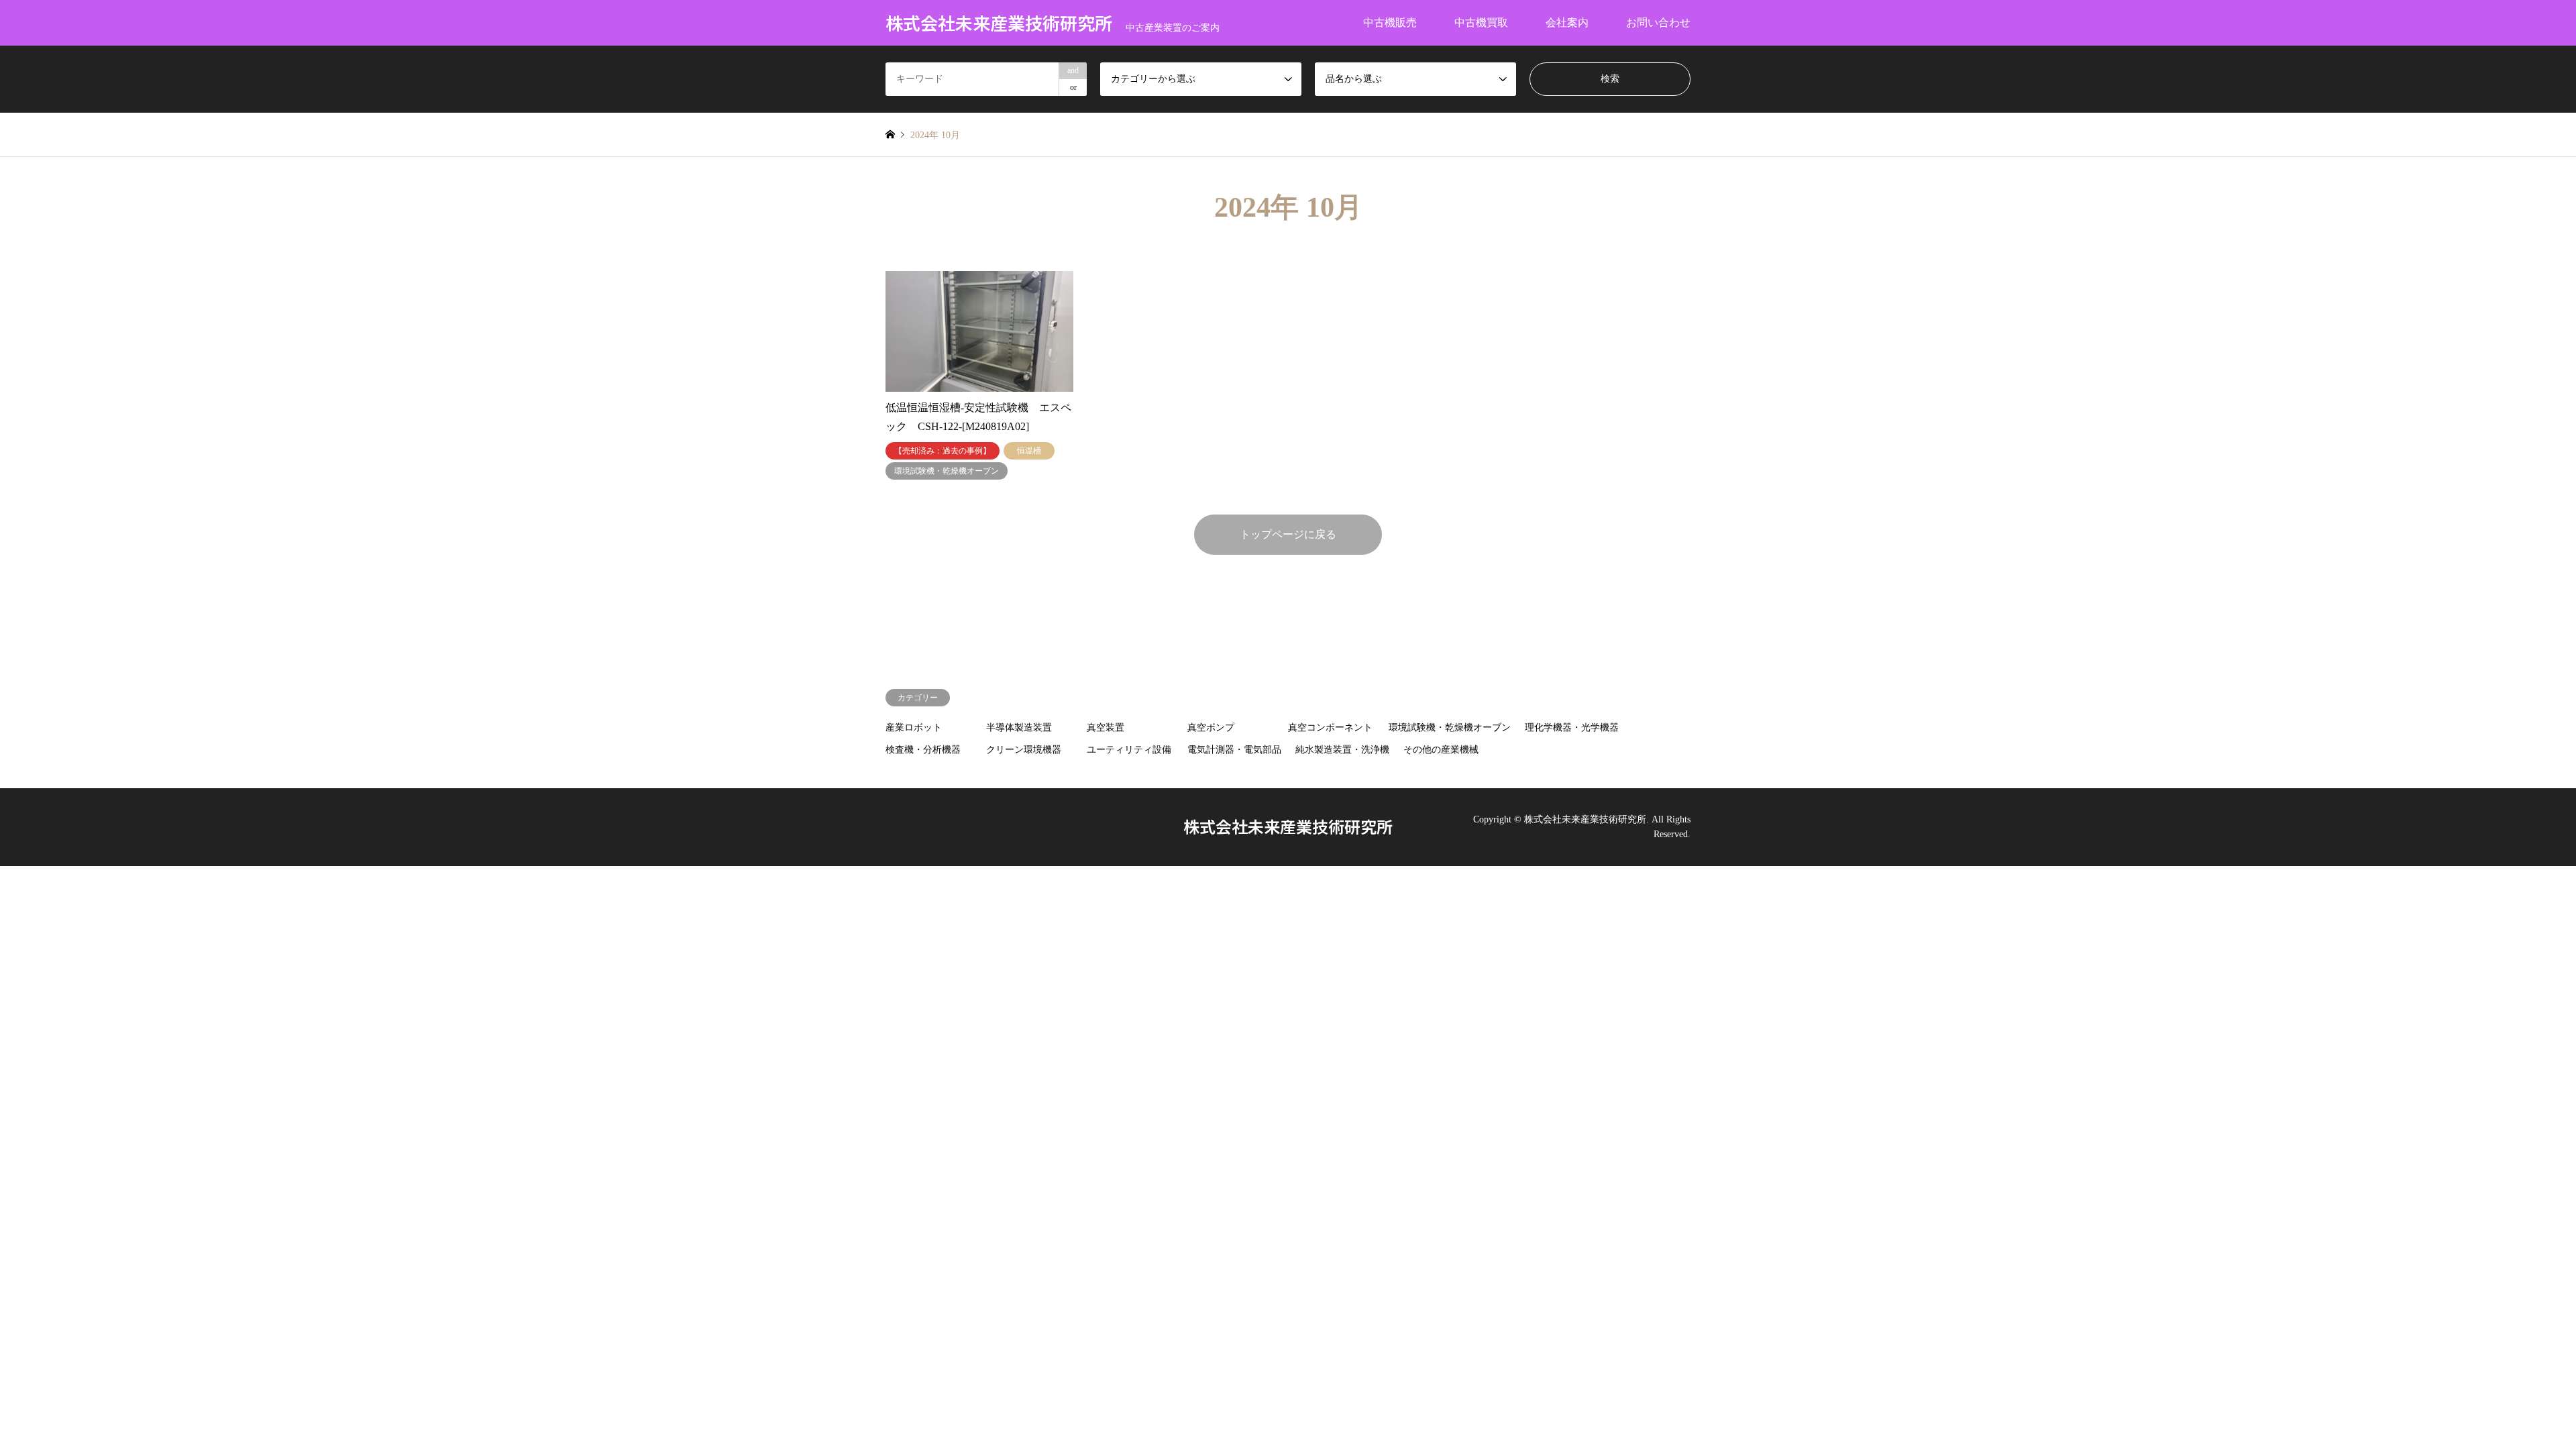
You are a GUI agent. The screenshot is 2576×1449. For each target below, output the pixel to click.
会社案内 (1567, 22)
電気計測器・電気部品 (1234, 750)
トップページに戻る (1288, 534)
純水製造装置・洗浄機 (1342, 750)
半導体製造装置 (1019, 728)
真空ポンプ (1211, 728)
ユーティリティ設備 (1129, 750)
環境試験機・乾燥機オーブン (1450, 728)
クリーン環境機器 (1024, 750)
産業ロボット (914, 728)
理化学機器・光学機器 (1572, 728)
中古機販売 (1390, 22)
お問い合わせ (1658, 22)
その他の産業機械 (1441, 750)
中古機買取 (1481, 22)
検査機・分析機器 (923, 750)
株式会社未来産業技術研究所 (1288, 826)
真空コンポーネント (1330, 728)
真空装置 (1106, 728)
